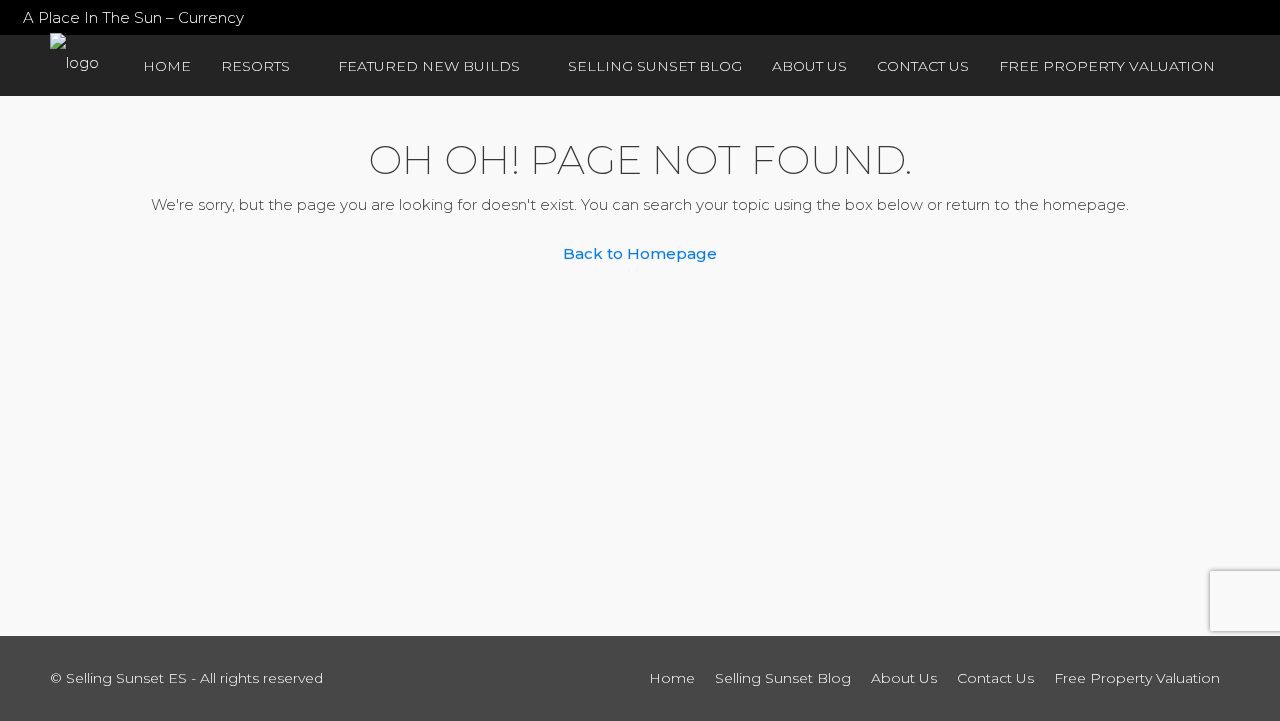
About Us (809, 66)
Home (167, 66)
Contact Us (923, 66)
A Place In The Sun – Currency (133, 17)
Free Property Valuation (1107, 66)
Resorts (255, 66)
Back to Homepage (640, 253)
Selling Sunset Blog (655, 66)
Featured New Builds (429, 66)
